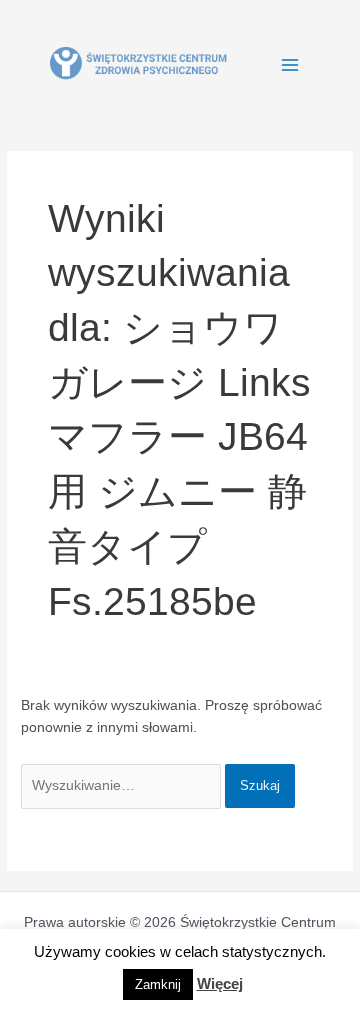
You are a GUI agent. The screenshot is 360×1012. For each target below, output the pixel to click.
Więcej (220, 983)
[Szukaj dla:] (123, 785)
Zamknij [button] (158, 984)
